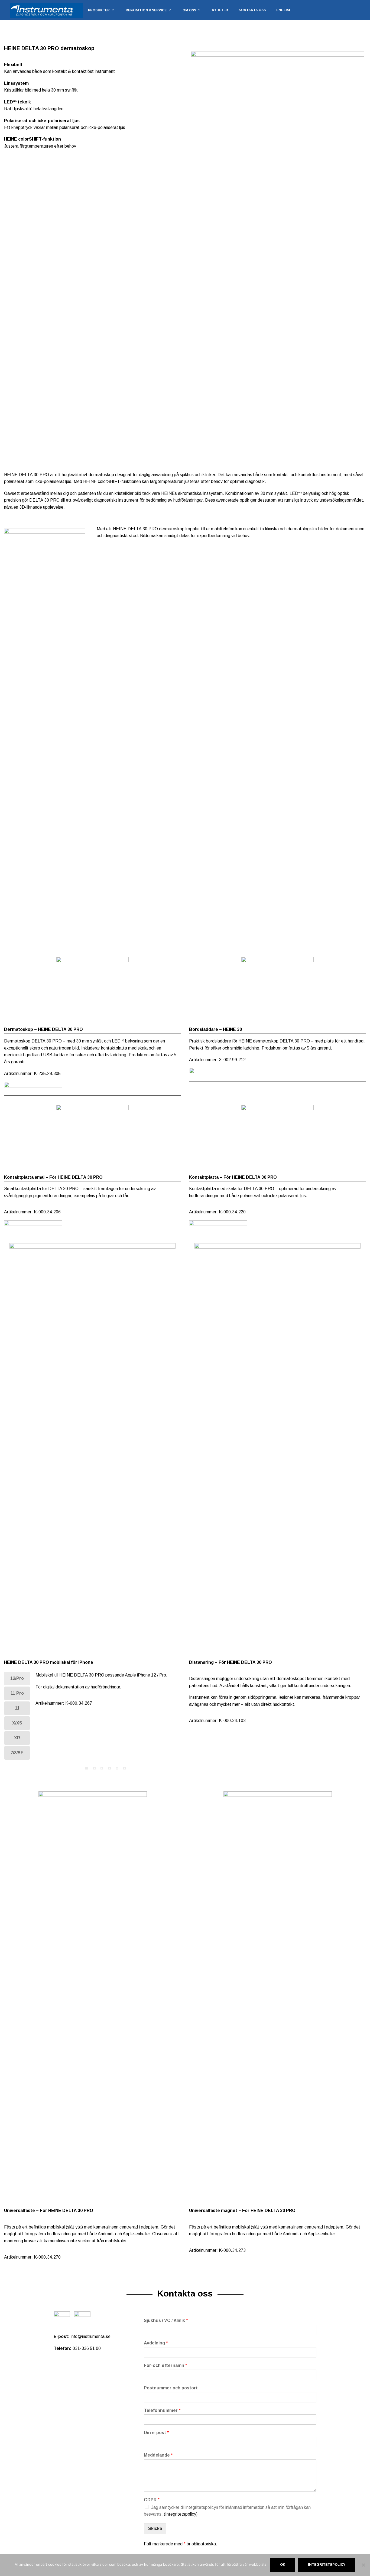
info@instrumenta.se (91, 2336)
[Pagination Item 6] (125, 1768)
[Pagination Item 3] (102, 1768)
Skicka (155, 2528)
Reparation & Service (146, 10)
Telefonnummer (162, 2410)
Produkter (99, 10)
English (284, 10)
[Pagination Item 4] (109, 1768)
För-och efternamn (165, 2365)
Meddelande (158, 2455)
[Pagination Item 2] (94, 1768)
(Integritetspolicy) (181, 2514)
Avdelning (156, 2343)
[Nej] (363, 2565)
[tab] (17, 1678)
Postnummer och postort (171, 2388)
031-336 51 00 (87, 2348)
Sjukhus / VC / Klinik (166, 2320)
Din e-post (156, 2433)
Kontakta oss (252, 10)
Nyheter (220, 10)
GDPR (152, 2500)
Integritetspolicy (327, 2565)
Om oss (189, 10)
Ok (283, 2565)
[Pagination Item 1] (87, 1768)
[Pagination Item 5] (117, 1768)
